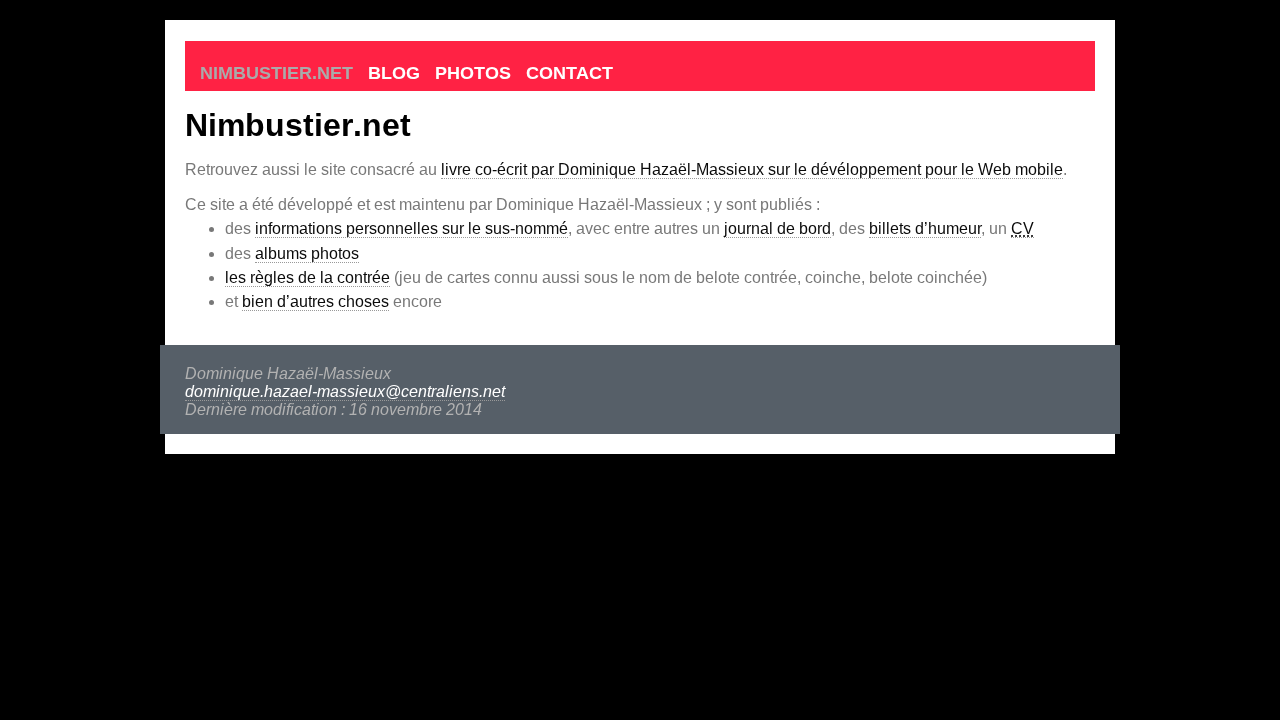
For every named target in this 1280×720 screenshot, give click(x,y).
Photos (473, 73)
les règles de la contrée (307, 277)
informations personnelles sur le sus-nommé (411, 228)
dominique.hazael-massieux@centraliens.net (345, 391)
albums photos (307, 253)
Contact (569, 73)
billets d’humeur (925, 228)
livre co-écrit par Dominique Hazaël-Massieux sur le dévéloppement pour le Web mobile (752, 169)
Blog (394, 73)
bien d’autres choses (315, 301)
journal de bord (777, 228)
